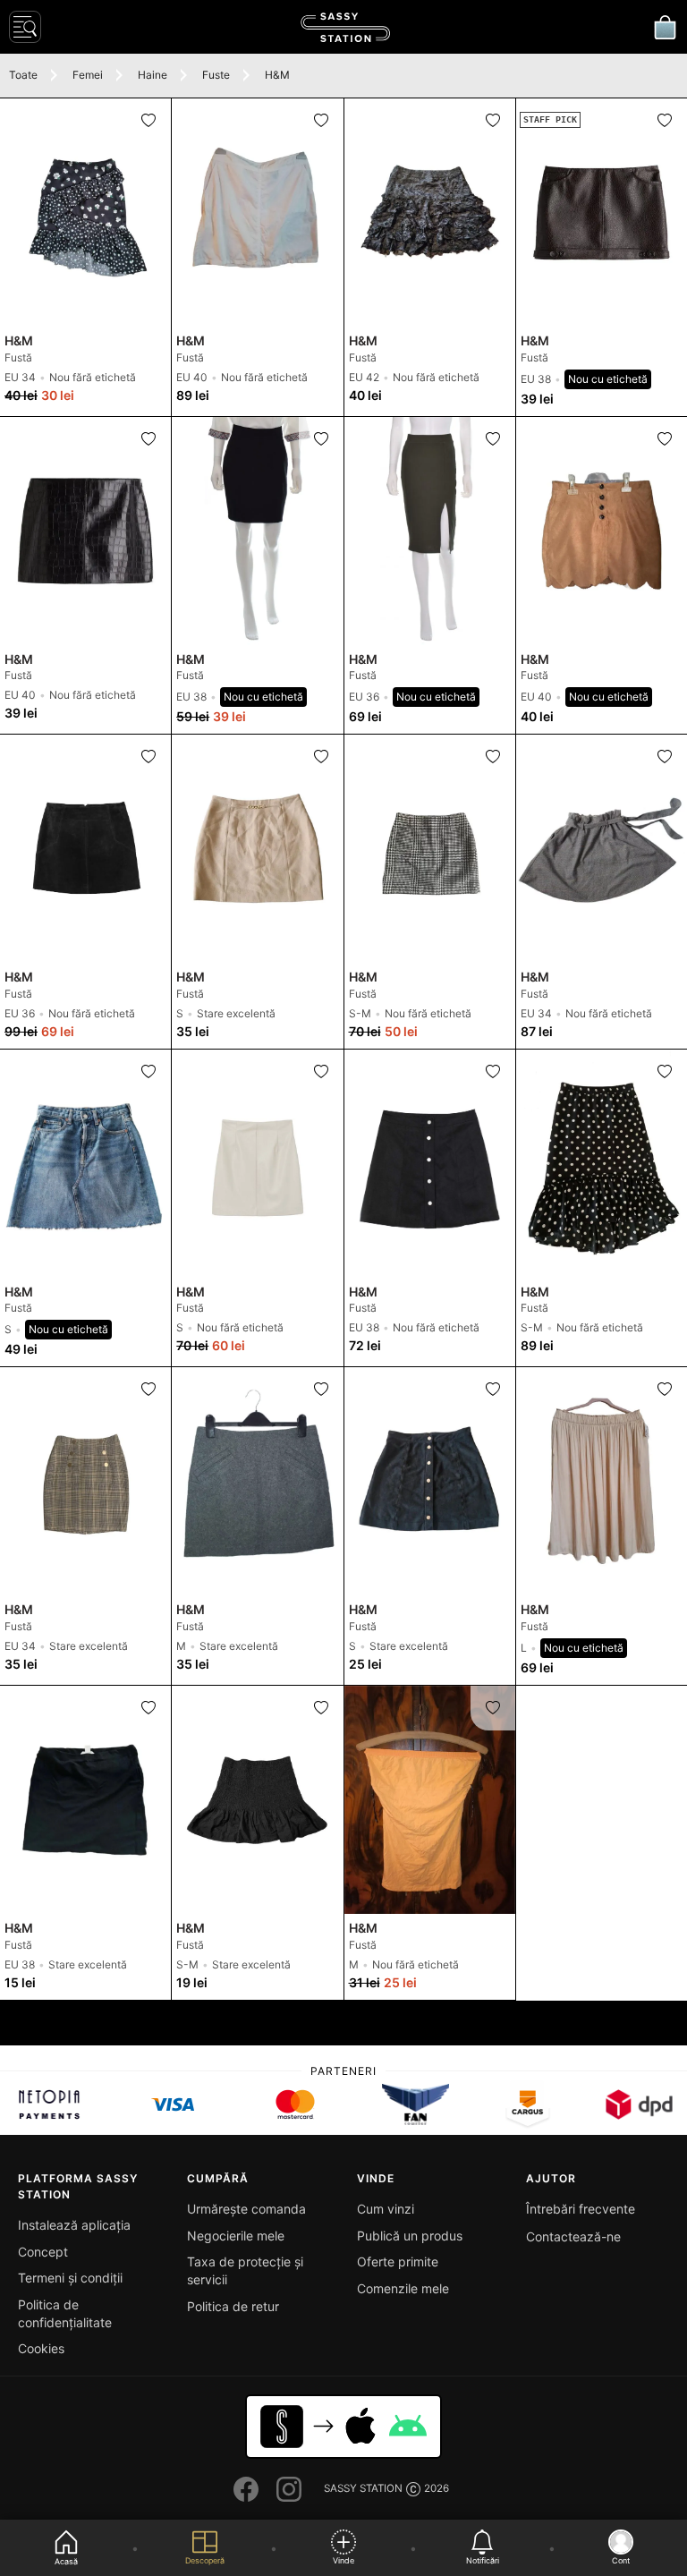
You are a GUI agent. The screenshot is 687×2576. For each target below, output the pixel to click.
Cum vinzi (386, 2209)
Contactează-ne (573, 2236)
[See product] (85, 213)
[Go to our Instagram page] (289, 2489)
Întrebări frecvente (581, 2209)
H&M (277, 75)
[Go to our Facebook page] (246, 2489)
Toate (23, 75)
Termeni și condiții (70, 2278)
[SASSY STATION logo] (345, 27)
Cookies (41, 2348)
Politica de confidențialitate (65, 2313)
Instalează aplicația (74, 2225)
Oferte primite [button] (398, 2261)
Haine (153, 75)
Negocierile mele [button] (236, 2236)
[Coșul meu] (665, 27)
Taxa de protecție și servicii (245, 2270)
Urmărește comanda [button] (246, 2209)
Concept (43, 2252)
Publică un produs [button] (410, 2236)
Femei (88, 75)
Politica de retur (233, 2306)
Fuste (216, 75)
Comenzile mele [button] (403, 2288)
